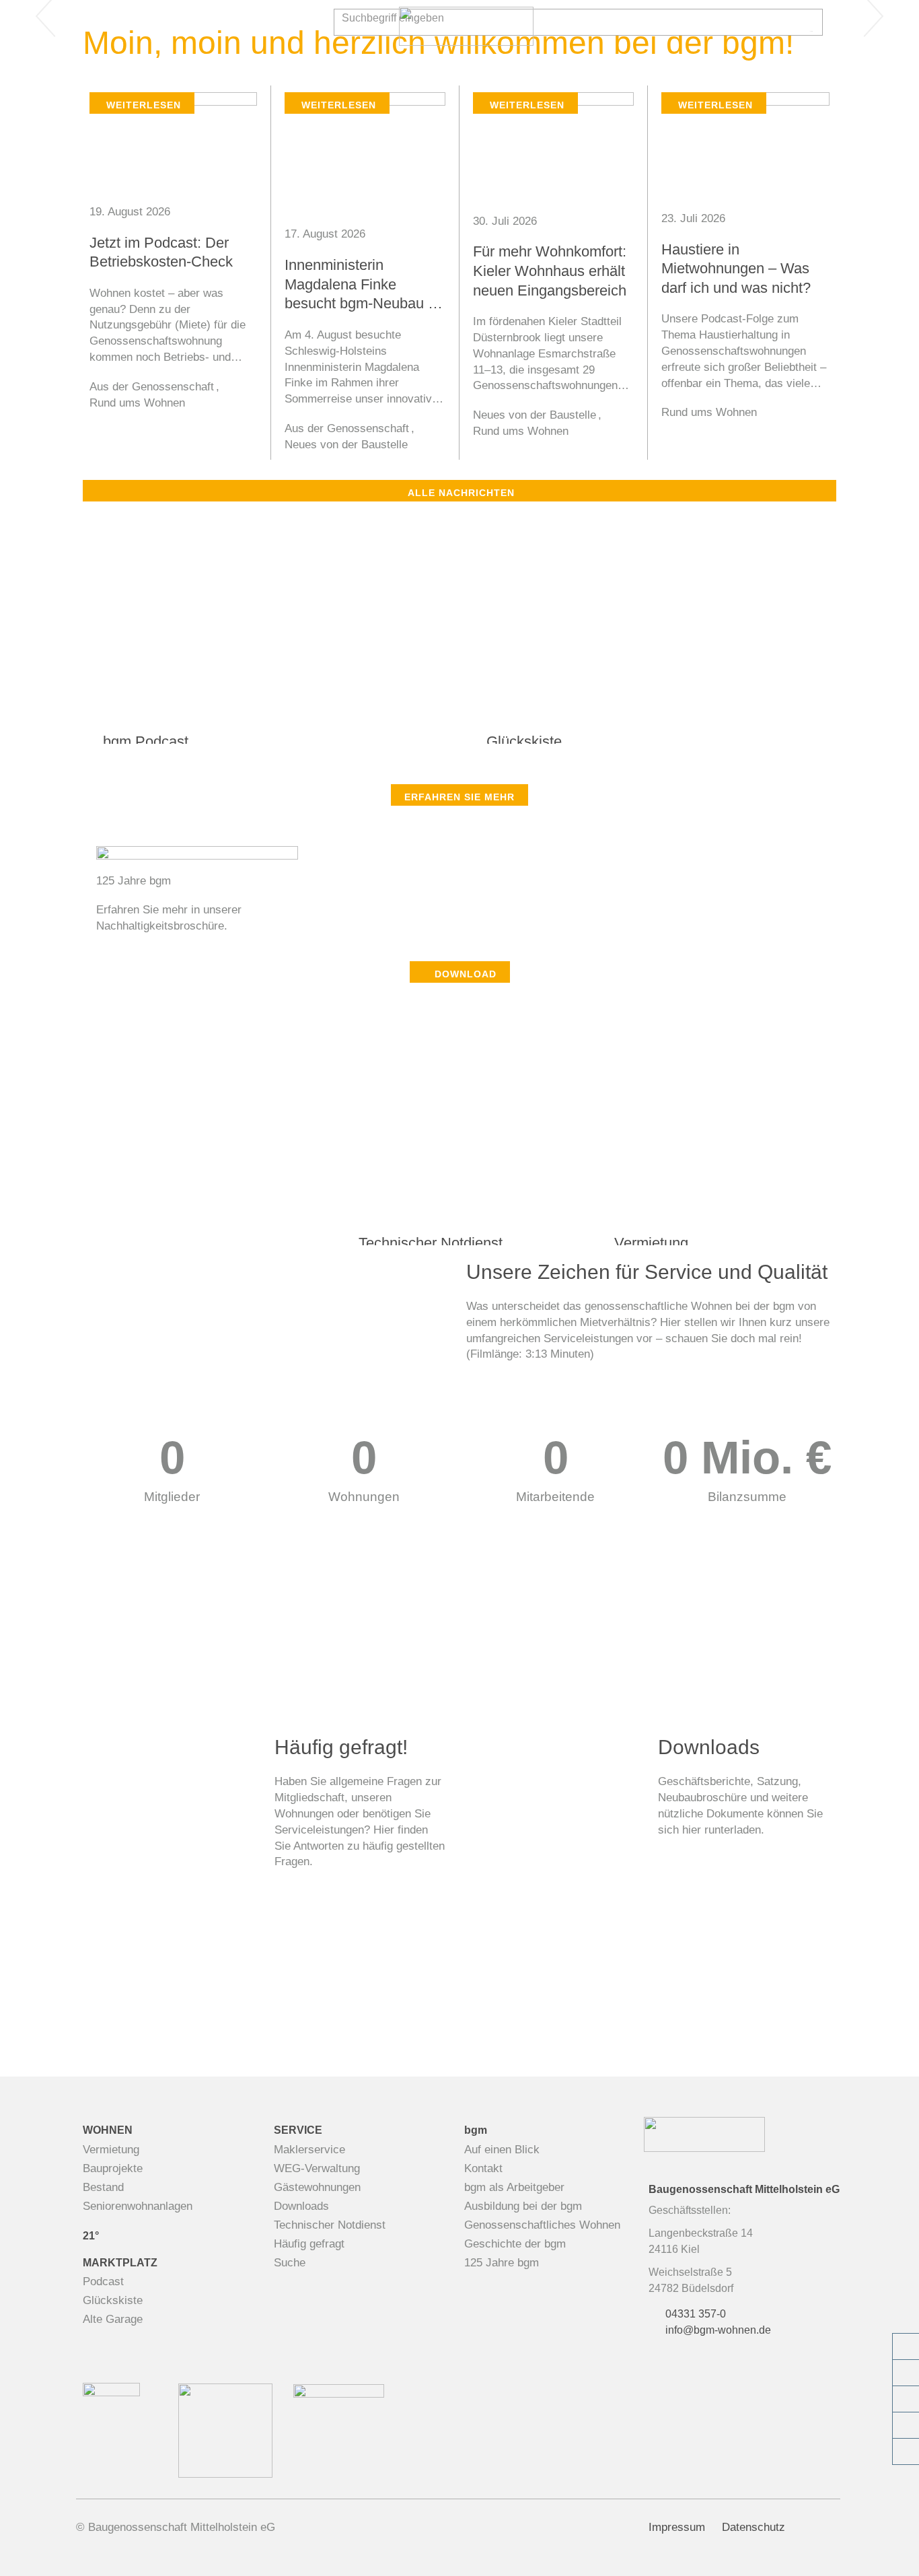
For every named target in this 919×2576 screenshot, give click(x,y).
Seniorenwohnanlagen (138, 2206)
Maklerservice (309, 2150)
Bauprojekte (113, 2168)
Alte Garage (113, 2319)
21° (91, 2236)
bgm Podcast (146, 741)
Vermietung (651, 1243)
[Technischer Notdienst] (906, 2399)
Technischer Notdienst (431, 1243)
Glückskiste (524, 741)
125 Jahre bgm (502, 2263)
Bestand (103, 2187)
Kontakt (483, 2168)
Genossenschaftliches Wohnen (542, 2225)
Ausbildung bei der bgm (523, 2206)
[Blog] (906, 2425)
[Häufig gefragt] (906, 2451)
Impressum (677, 2527)
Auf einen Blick (502, 2150)
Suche (290, 2263)
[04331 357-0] (906, 2346)
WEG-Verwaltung (317, 2168)
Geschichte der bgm (515, 2244)
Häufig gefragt (309, 2244)
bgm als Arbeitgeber (514, 2187)
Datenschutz (753, 2527)
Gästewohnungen (317, 2187)
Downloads (301, 2206)
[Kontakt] (906, 2373)
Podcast (103, 2282)
